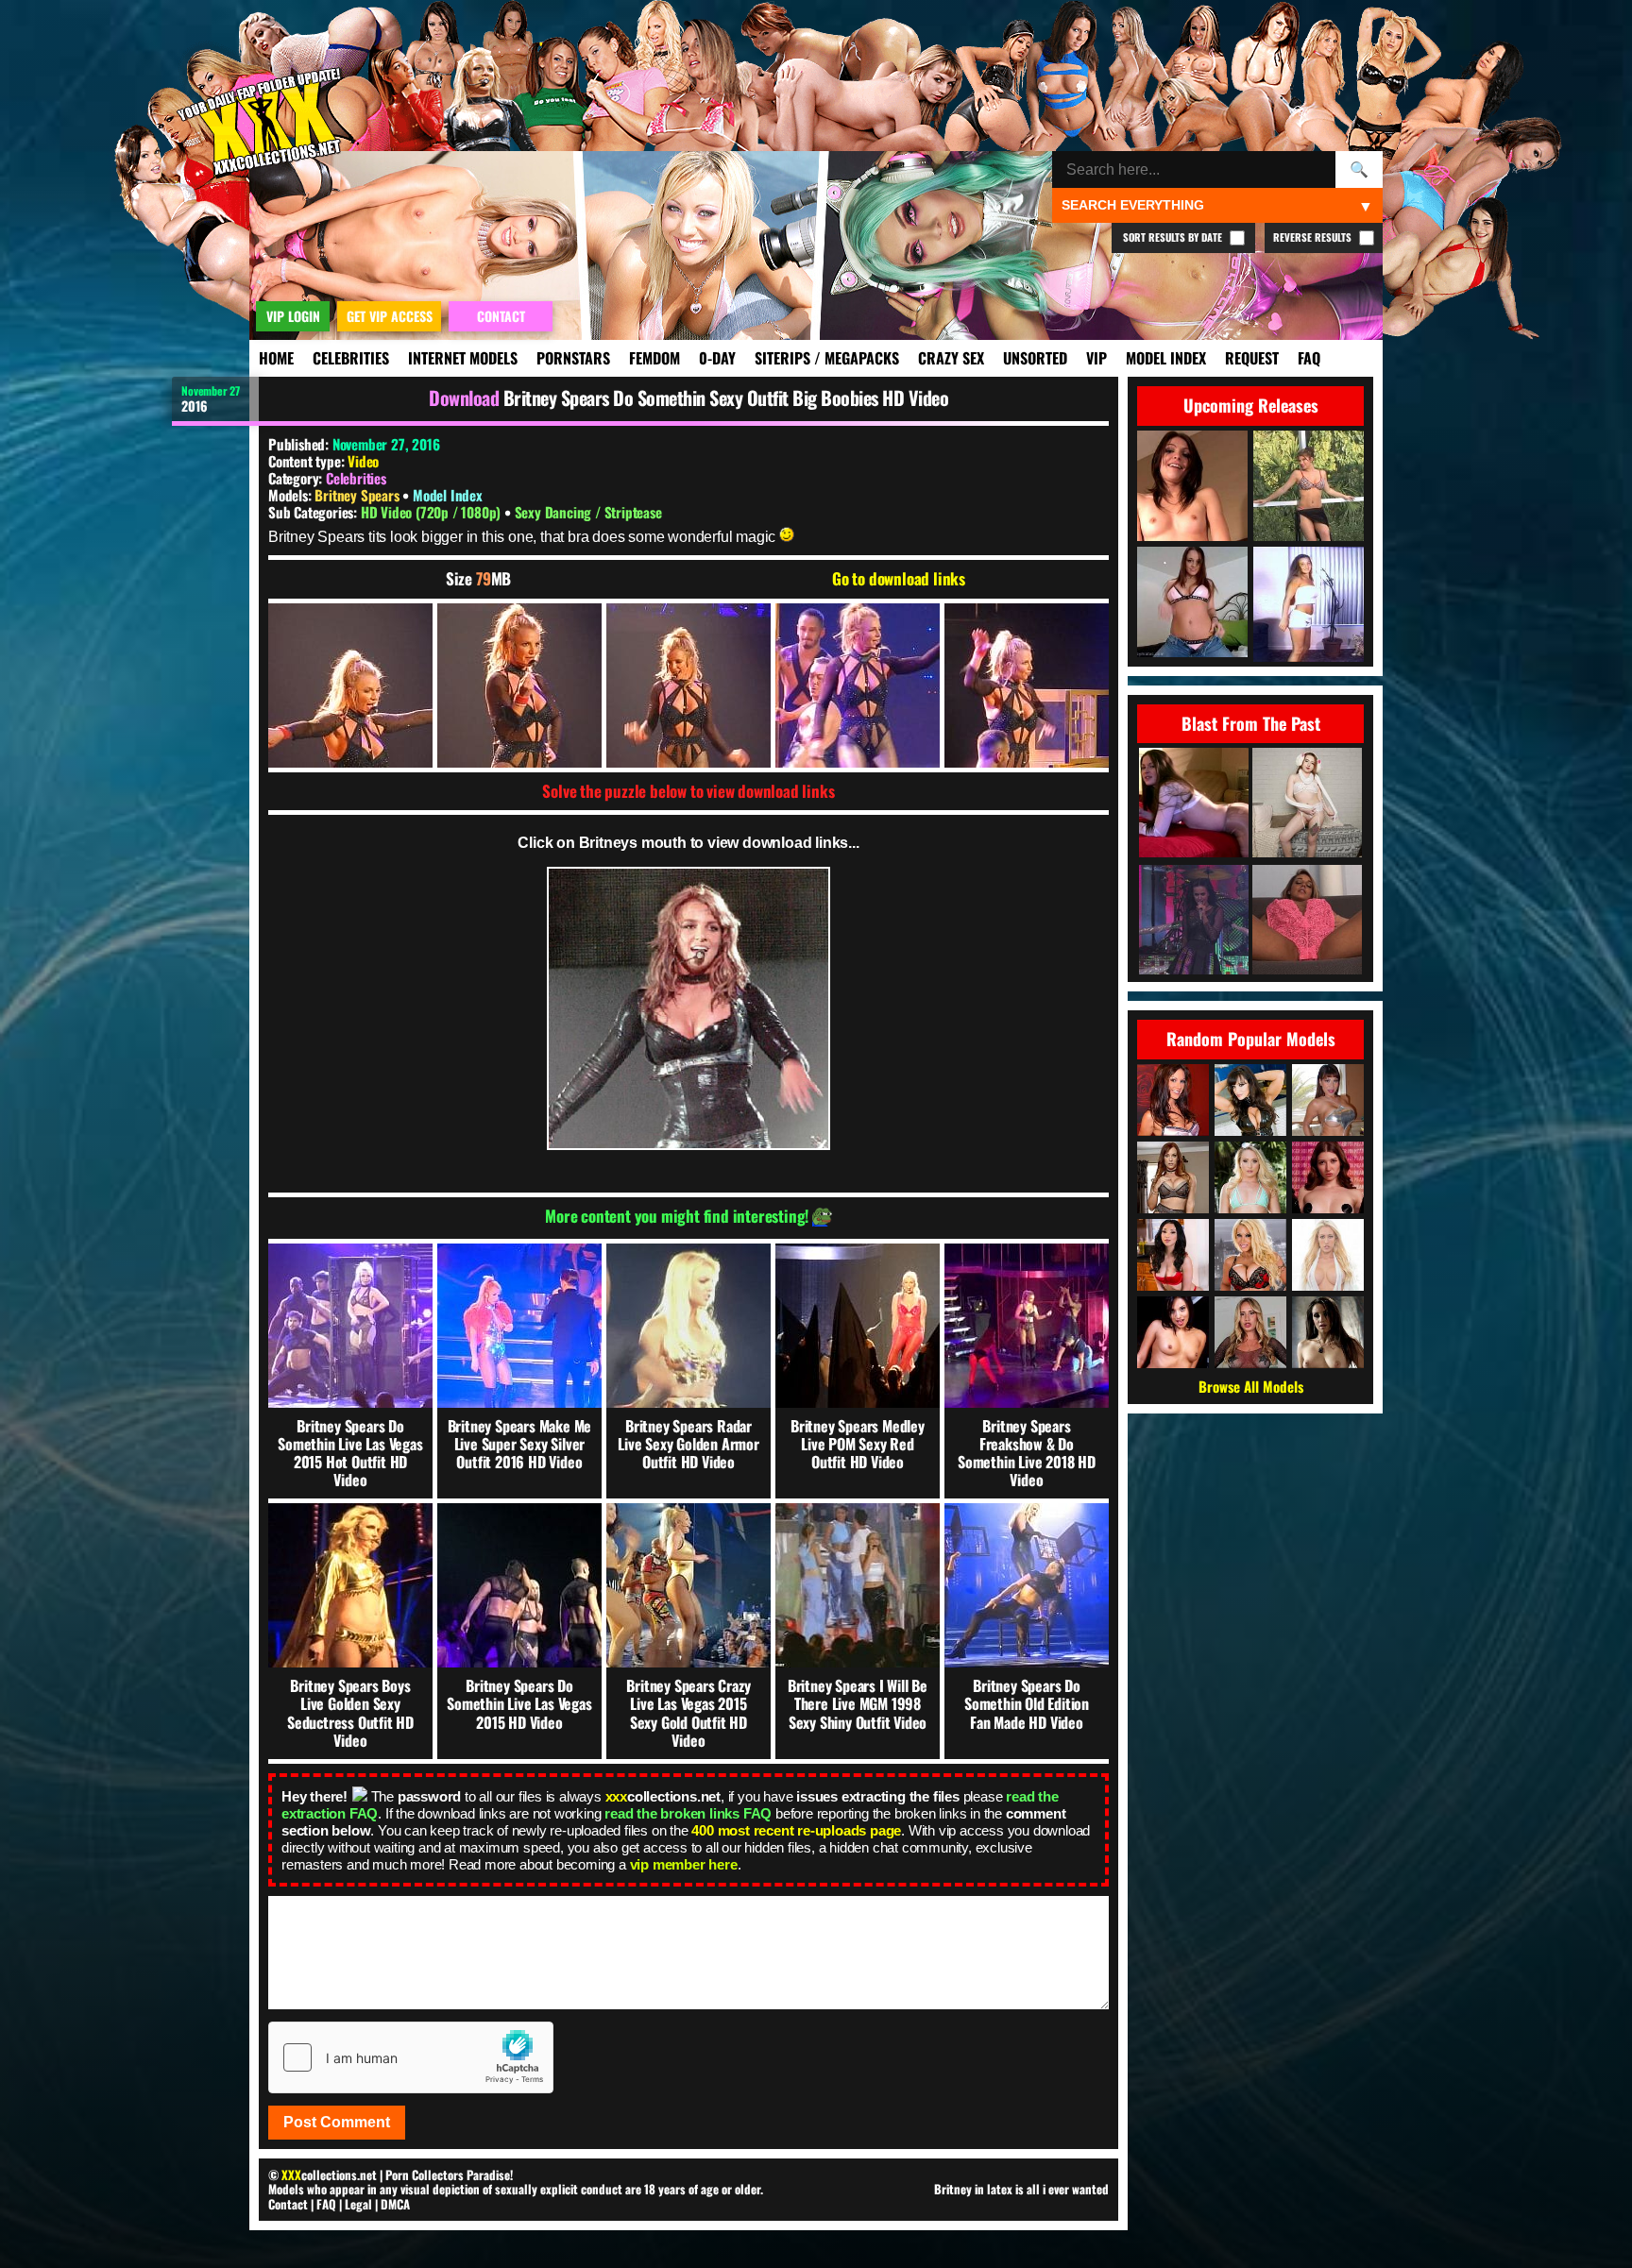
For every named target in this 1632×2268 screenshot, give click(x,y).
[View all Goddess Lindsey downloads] (1250, 1332)
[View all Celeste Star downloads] (1328, 1332)
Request (1252, 358)
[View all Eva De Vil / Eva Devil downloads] (1328, 1177)
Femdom (654, 358)
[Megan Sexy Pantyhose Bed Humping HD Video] (1194, 804)
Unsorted (1035, 358)
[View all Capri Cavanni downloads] (1328, 1255)
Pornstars (573, 358)
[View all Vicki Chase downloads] (1173, 1255)
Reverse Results (1314, 237)
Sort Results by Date (1174, 237)
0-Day (717, 358)
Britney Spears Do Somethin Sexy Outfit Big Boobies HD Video (726, 398)
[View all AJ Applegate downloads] (1250, 1177)
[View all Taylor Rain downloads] (1173, 1100)
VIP (1096, 358)
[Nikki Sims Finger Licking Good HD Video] (1307, 921)
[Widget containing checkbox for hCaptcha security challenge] (411, 2057)
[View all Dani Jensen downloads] (1173, 1177)
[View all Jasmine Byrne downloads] (1173, 1332)
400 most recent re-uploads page (796, 1830)
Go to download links (899, 579)
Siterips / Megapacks (827, 358)
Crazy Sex (951, 358)
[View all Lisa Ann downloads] (1250, 1100)
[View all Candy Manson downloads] (1250, 1255)
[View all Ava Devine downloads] (1328, 1100)
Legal (358, 2204)
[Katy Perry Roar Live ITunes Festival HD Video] (1194, 921)
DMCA (395, 2204)
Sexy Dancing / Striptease (588, 512)
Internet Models (463, 358)
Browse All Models (1251, 1386)
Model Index (1166, 358)
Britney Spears (358, 495)
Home (276, 358)
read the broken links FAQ (688, 1813)
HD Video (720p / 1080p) (433, 512)
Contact (288, 2204)
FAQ (1309, 358)
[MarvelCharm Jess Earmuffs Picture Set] (1307, 804)
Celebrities (351, 358)
